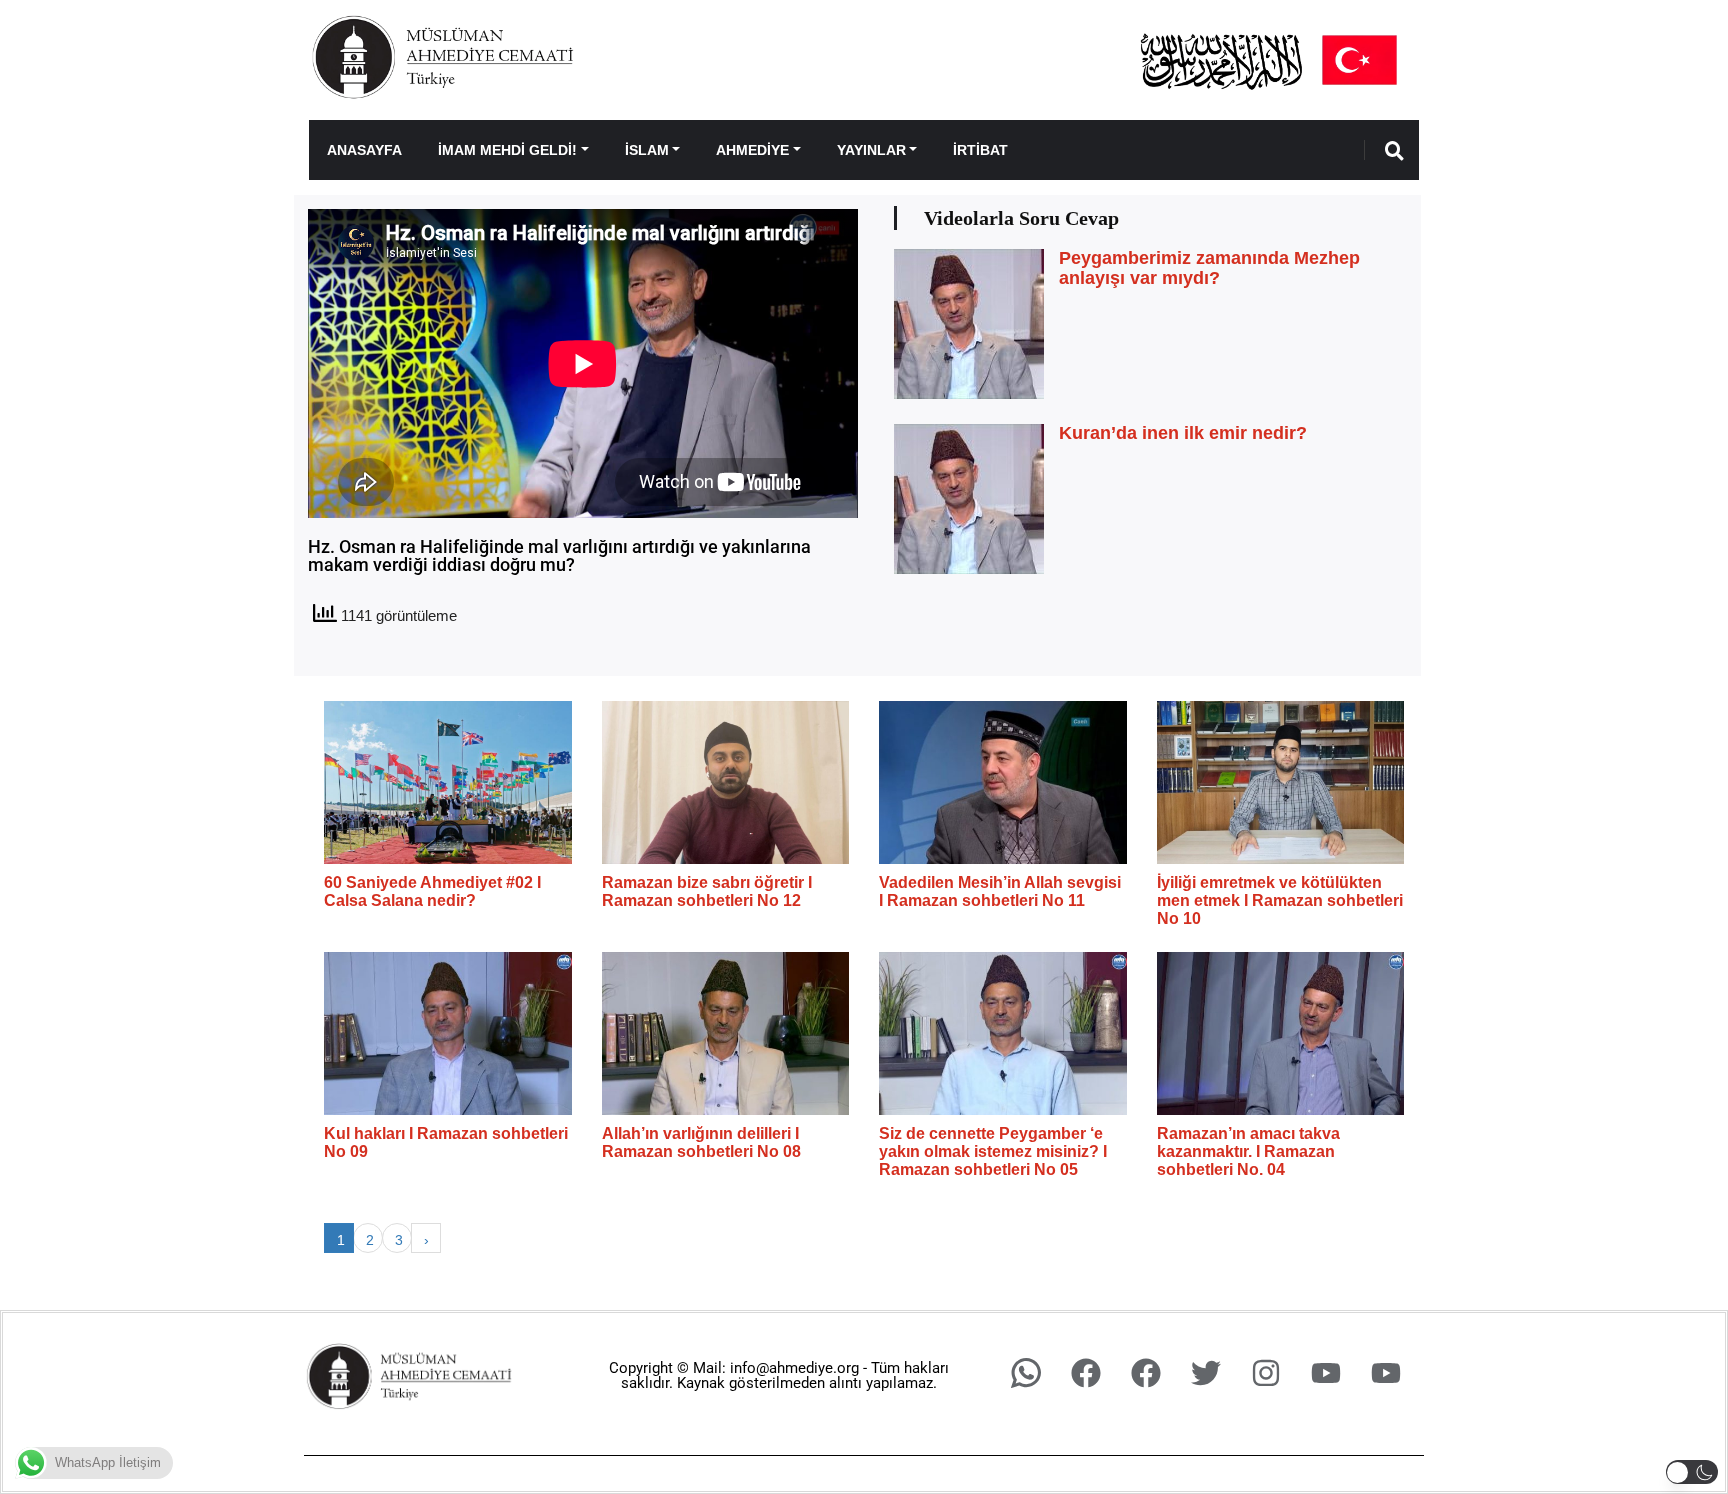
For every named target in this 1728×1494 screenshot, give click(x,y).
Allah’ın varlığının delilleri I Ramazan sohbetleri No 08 (701, 1142)
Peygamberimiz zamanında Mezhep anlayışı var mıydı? (1209, 268)
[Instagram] (1266, 1373)
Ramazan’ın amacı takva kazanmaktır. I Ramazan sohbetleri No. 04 (1248, 1151)
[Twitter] (1206, 1373)
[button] (1692, 1472)
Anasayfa (364, 150)
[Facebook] (1086, 1373)
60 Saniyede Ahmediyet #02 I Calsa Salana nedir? (432, 891)
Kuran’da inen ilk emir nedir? (1183, 433)
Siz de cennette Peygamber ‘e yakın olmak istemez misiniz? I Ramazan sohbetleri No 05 (993, 1151)
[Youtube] (1326, 1373)
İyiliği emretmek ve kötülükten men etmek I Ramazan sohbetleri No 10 (1280, 900)
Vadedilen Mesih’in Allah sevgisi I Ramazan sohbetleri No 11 (1000, 891)
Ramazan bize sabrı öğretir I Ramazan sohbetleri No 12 (707, 891)
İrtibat (980, 150)
